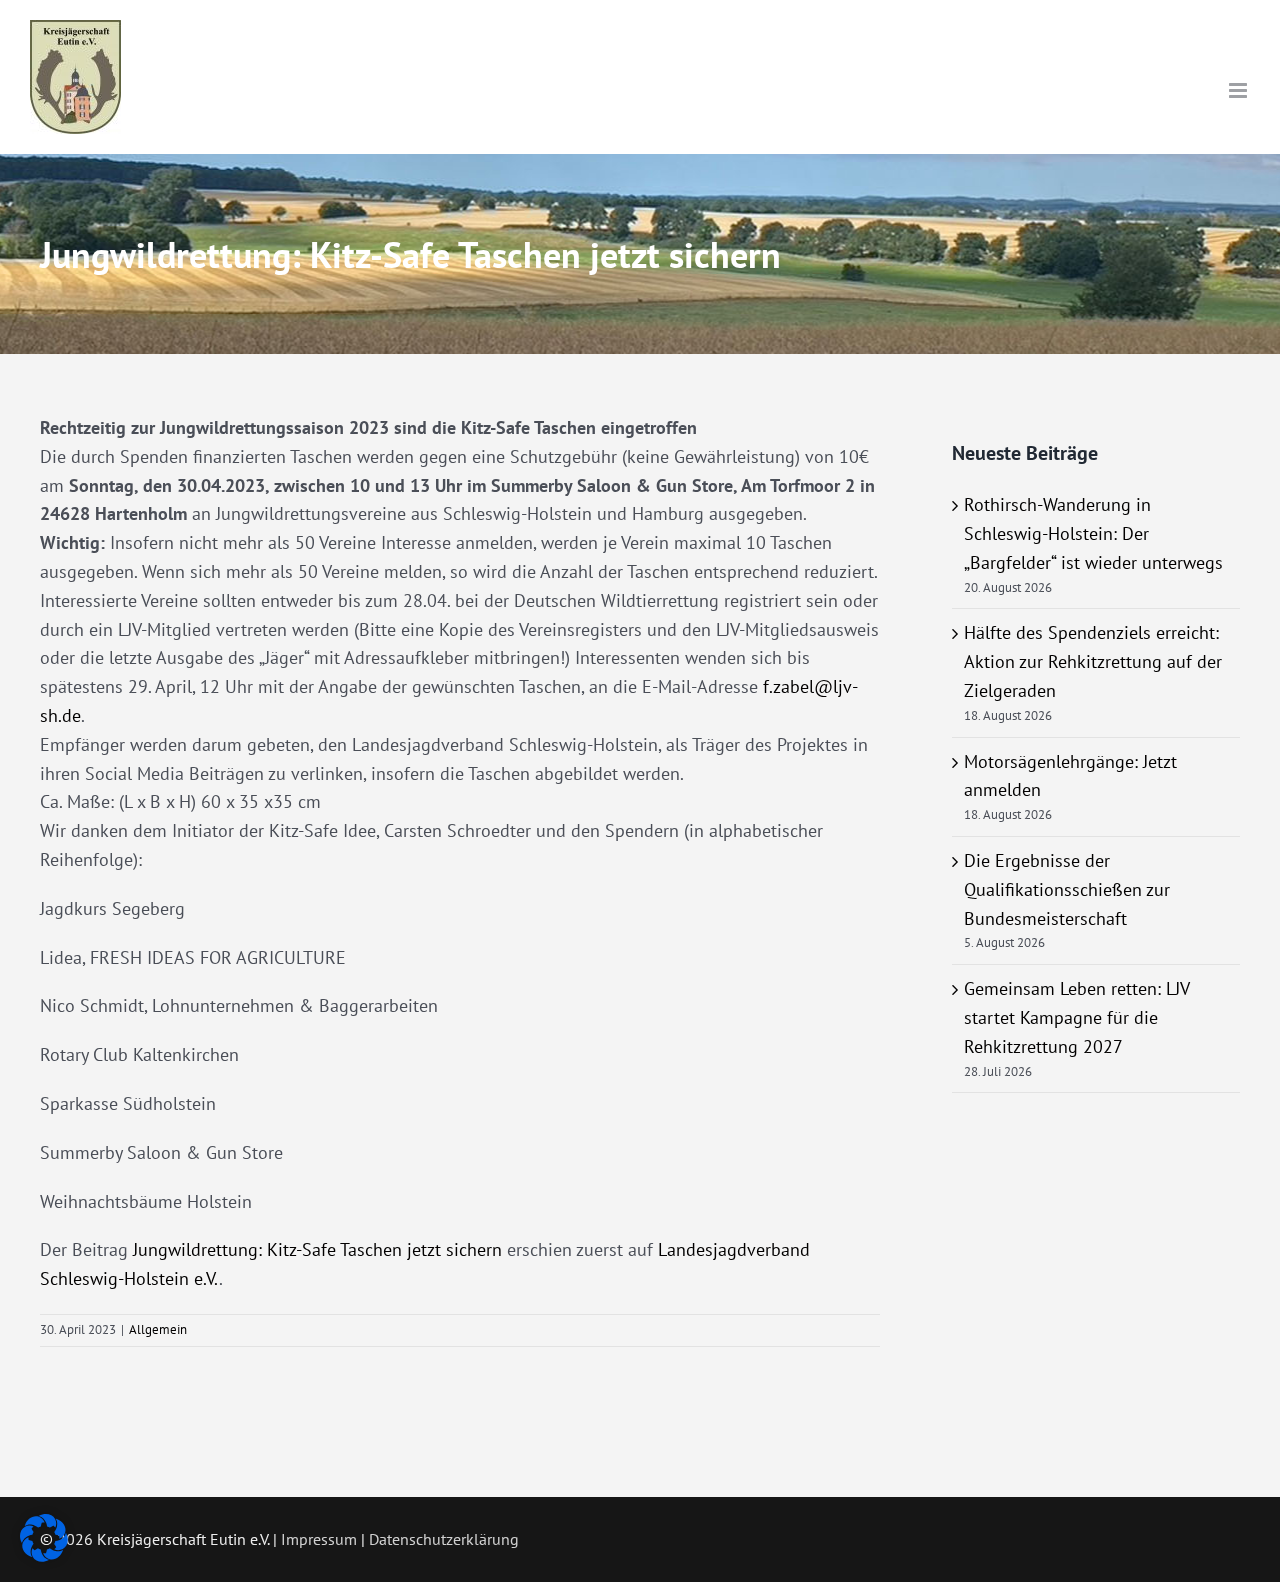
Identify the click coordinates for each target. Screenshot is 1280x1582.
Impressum (319, 1539)
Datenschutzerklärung (444, 1539)
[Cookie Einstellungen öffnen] (44, 1555)
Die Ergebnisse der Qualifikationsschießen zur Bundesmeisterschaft (1067, 889)
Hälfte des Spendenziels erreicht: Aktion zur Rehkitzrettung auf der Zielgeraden (1093, 661)
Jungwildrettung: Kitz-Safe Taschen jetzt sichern (317, 1249)
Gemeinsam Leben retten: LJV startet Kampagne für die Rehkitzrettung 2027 (1076, 1017)
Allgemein (158, 1329)
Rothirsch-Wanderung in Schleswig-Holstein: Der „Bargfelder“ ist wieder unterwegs (1093, 533)
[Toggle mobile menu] (1239, 90)
